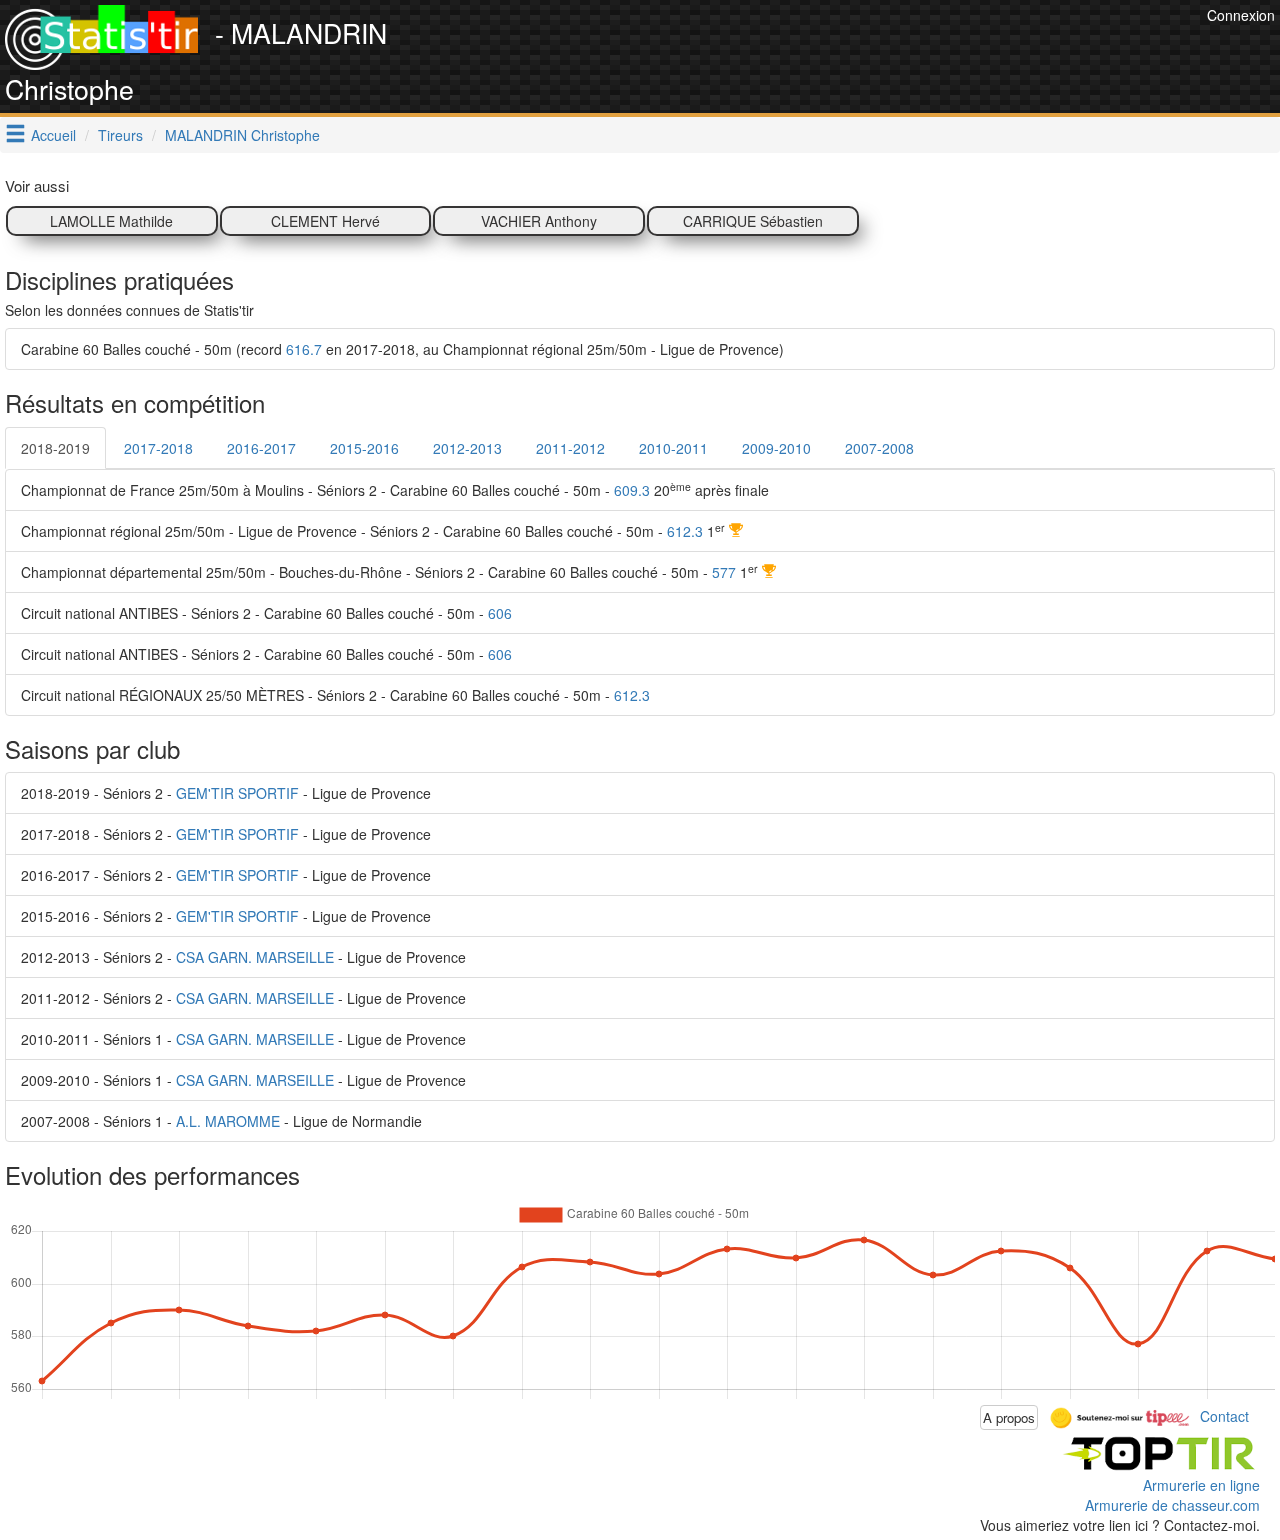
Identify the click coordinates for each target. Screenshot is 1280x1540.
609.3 (632, 490)
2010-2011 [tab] (673, 448)
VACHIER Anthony (539, 221)
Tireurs (120, 135)
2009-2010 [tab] (776, 448)
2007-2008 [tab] (879, 448)
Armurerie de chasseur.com (1172, 1505)
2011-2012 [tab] (570, 448)
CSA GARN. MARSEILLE (255, 957)
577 (724, 572)
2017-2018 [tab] (158, 448)
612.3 (685, 531)
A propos (1009, 1417)
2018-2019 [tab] (55, 448)
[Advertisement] (838, 50)
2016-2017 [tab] (261, 448)
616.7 (304, 349)
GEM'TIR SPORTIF (237, 793)
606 (500, 613)
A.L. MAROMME (228, 1121)
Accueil (53, 135)
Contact (1224, 1415)
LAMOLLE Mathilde (111, 221)
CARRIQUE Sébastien (753, 221)
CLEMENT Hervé (325, 221)
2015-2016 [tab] (364, 448)
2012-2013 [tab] (467, 448)
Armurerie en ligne (1201, 1485)
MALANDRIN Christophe (242, 135)
